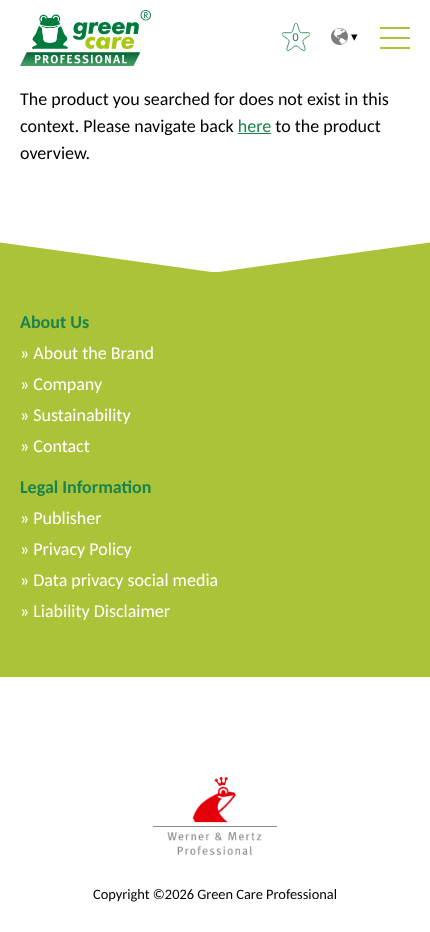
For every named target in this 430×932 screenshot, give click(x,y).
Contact (61, 446)
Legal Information (85, 487)
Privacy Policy (82, 549)
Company (67, 384)
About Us (54, 322)
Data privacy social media (125, 580)
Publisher (67, 518)
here (254, 126)
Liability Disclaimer (101, 611)
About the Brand (93, 353)
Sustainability (81, 415)
